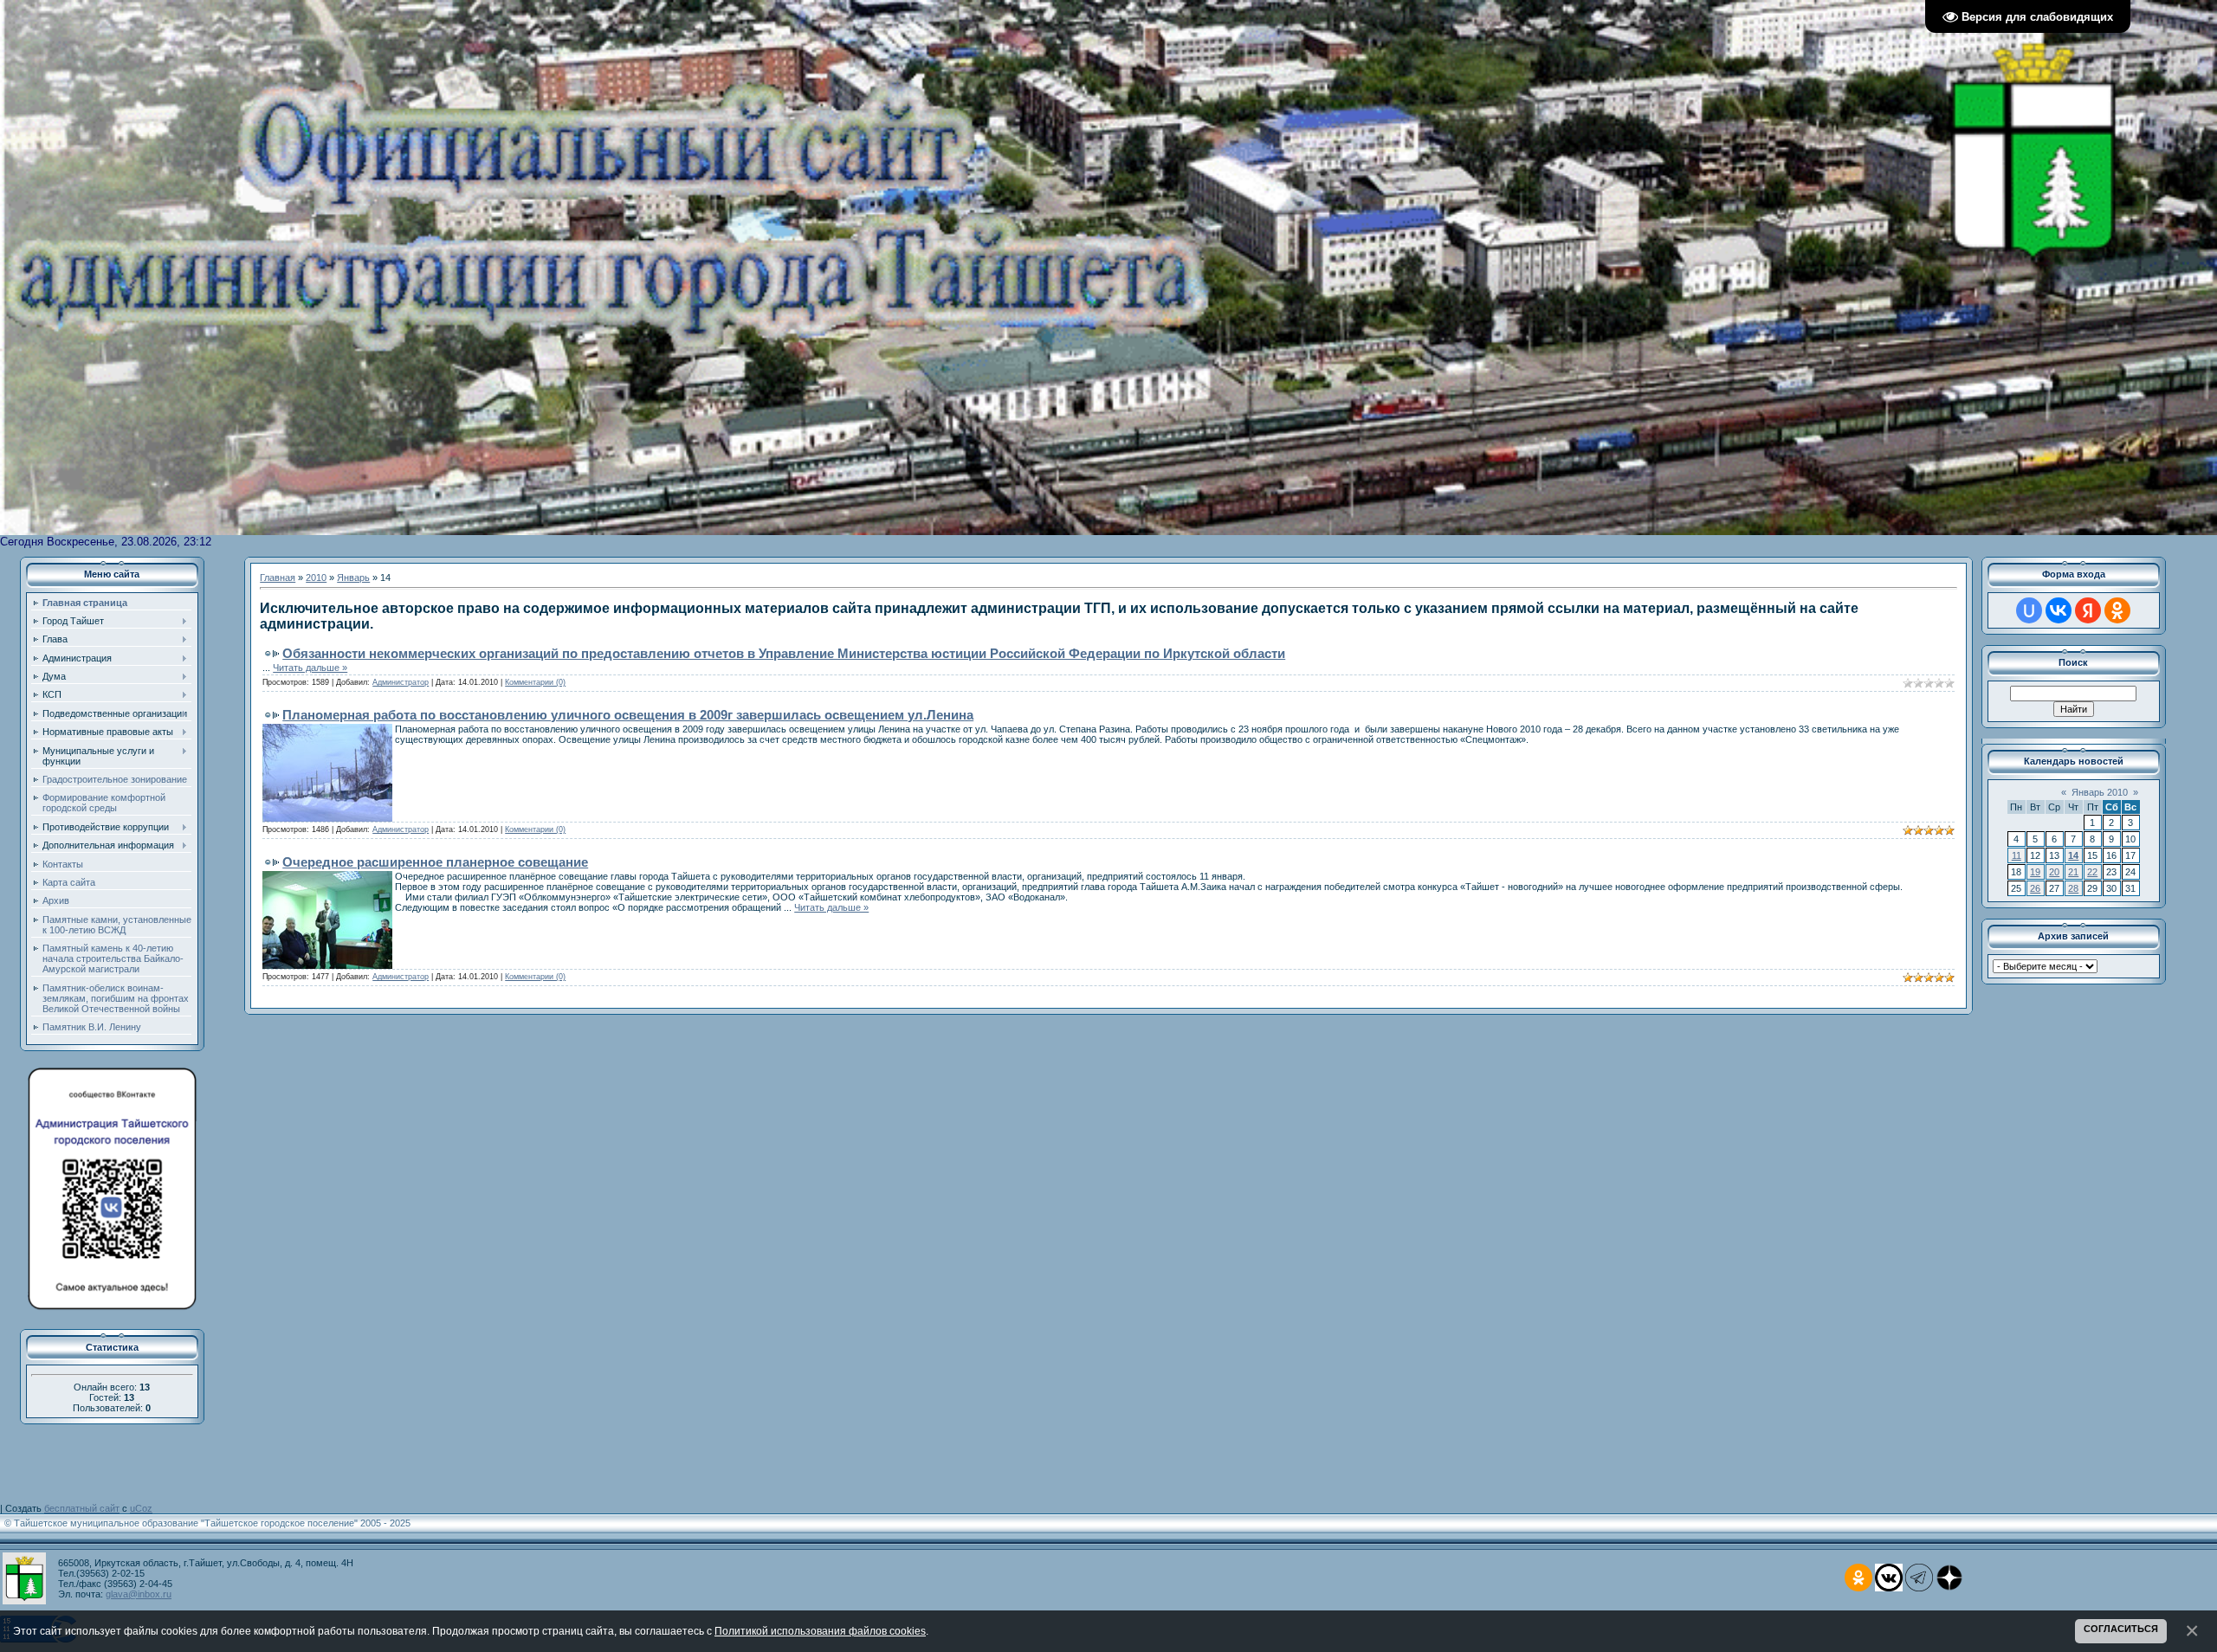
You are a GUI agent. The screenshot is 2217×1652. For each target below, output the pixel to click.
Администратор (401, 682)
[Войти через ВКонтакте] (2059, 610)
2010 (316, 578)
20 (2054, 872)
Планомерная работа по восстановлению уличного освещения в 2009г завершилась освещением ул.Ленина (628, 715)
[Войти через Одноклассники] (2117, 610)
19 (2035, 872)
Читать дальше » (310, 668)
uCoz (141, 1508)
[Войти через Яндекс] (2088, 610)
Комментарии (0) (535, 682)
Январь (353, 578)
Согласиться (2121, 1629)
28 (2073, 888)
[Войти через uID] (2029, 610)
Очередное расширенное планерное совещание (435, 862)
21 (2073, 872)
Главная (278, 578)
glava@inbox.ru (139, 1594)
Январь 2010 (2100, 792)
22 (2092, 872)
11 (2017, 855)
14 (2073, 855)
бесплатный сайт (82, 1508)
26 (2035, 888)
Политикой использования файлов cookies (820, 1631)
